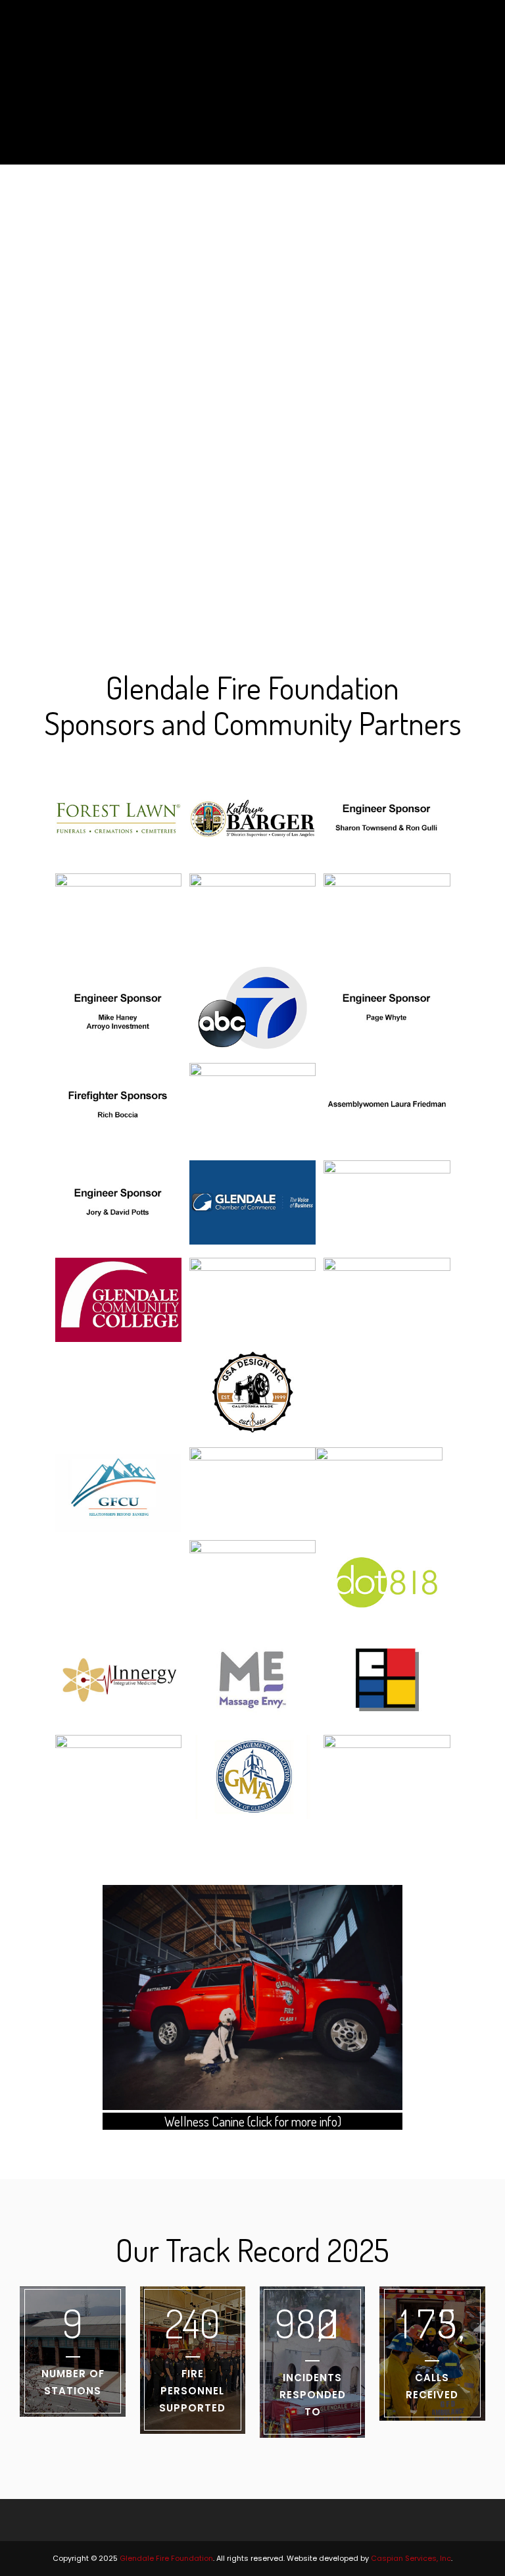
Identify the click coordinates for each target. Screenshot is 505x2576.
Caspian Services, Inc (411, 2558)
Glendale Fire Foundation (166, 2558)
